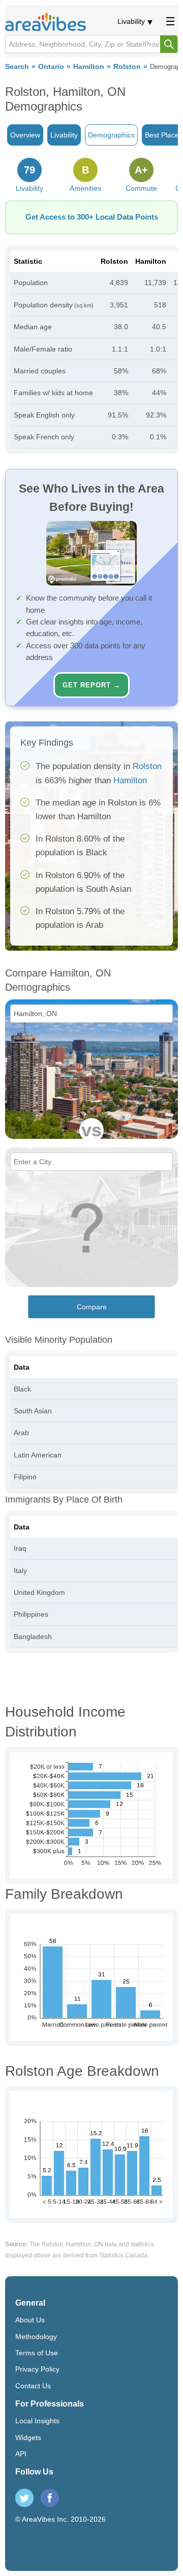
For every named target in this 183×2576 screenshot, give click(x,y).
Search (17, 67)
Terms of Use (37, 2353)
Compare (92, 1307)
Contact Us (33, 2386)
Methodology (36, 2337)
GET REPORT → (91, 685)
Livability (131, 21)
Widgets (28, 2438)
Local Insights (37, 2421)
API (21, 2454)
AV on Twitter (24, 2498)
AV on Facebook (50, 2498)
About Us (30, 2320)
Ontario (51, 67)
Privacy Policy (37, 2369)
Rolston (127, 67)
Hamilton (89, 67)
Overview (25, 135)
